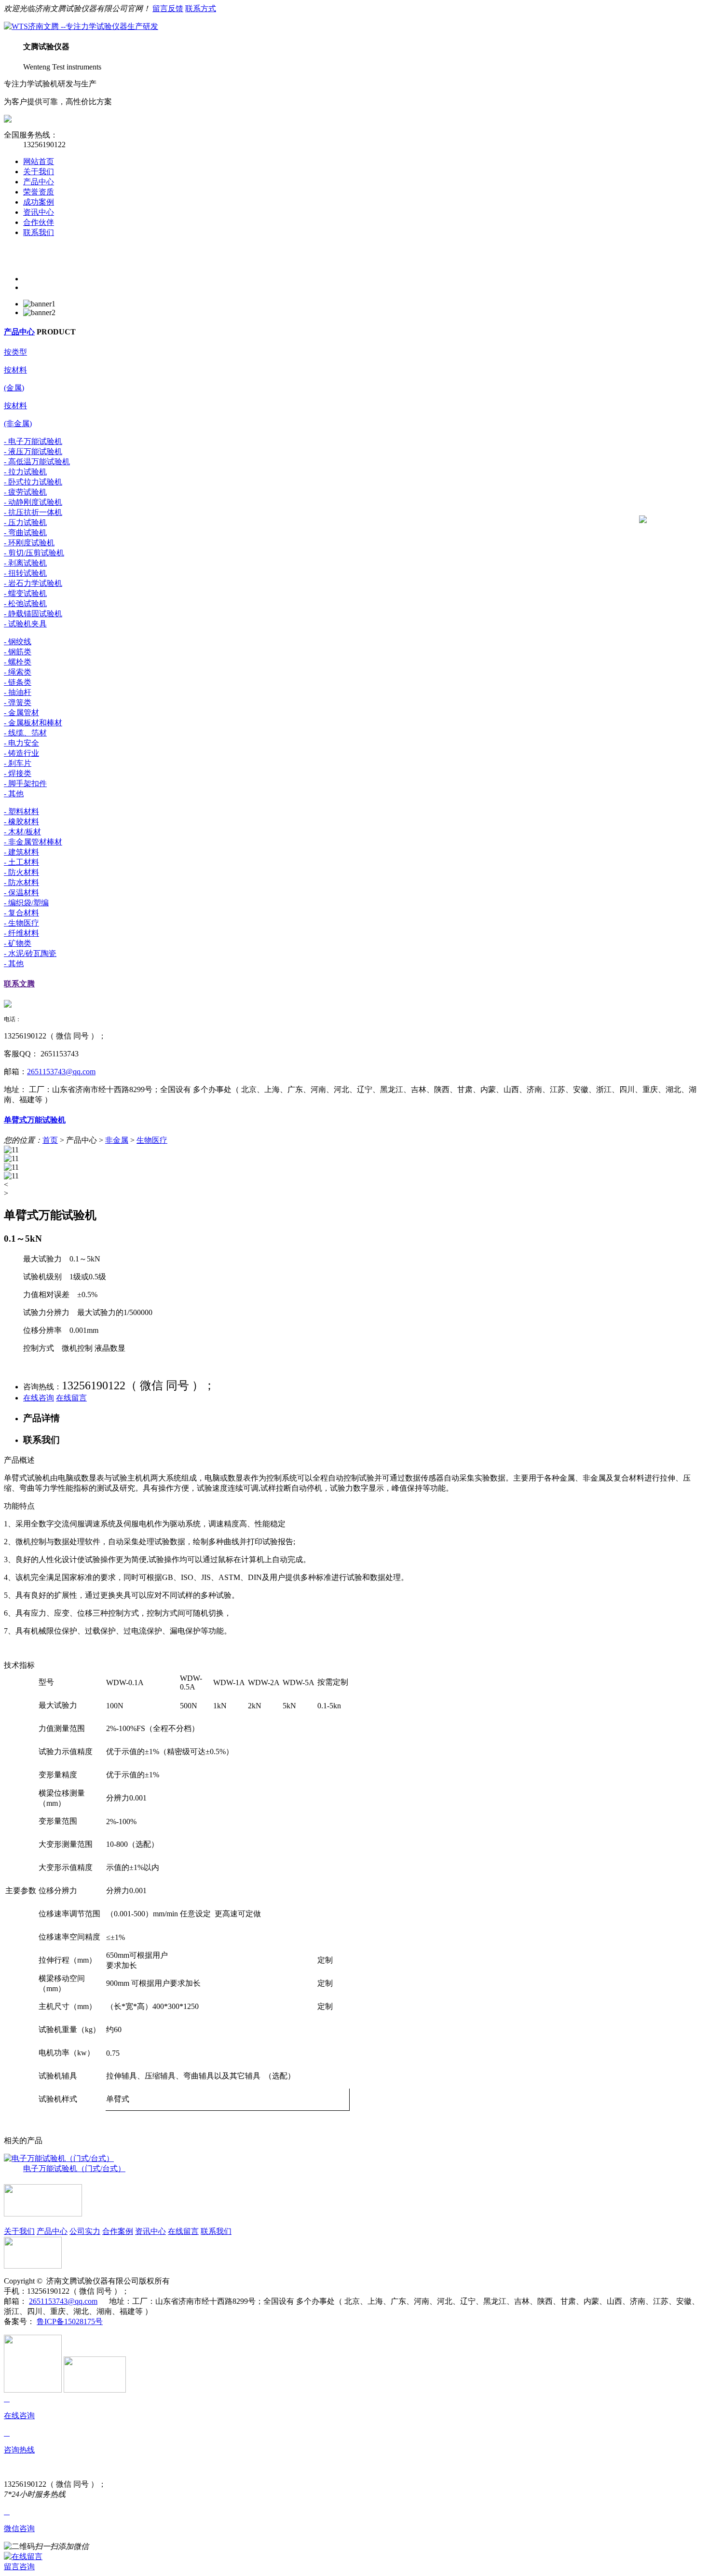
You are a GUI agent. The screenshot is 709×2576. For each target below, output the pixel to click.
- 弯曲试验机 (25, 533)
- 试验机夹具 (25, 624)
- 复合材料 (21, 913)
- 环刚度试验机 (29, 543)
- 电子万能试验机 (33, 441)
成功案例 (39, 202)
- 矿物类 (18, 943)
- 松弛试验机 (25, 603)
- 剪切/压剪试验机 (34, 553)
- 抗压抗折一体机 (33, 512)
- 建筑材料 (21, 852)
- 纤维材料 (21, 933)
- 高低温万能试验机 (37, 462)
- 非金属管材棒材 (33, 842)
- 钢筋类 (18, 652)
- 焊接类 (18, 773)
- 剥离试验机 (25, 563)
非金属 (117, 1140)
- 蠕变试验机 (25, 593)
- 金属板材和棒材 (33, 723)
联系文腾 (19, 984)
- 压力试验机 (25, 522)
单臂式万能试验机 (35, 1120)
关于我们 (39, 172)
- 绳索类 (18, 672)
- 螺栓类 (18, 662)
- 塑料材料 (21, 811)
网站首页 (39, 161)
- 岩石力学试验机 (33, 583)
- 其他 (14, 794)
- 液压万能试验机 (33, 451)
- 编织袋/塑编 (26, 903)
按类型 (15, 352)
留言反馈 (168, 8)
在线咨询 (39, 1398)
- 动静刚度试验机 (33, 502)
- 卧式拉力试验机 (33, 482)
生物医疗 (152, 1140)
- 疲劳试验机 (25, 492)
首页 (50, 1140)
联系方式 (201, 8)
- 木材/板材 (22, 832)
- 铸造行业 (21, 753)
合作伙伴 (39, 222)
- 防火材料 (21, 872)
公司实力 (85, 2231)
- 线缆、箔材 (25, 733)
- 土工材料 (21, 862)
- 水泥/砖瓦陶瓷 (30, 953)
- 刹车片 (18, 763)
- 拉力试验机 (25, 472)
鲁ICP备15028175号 (70, 2321)
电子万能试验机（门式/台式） (74, 2168)
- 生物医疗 (21, 923)
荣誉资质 (39, 192)
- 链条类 (18, 682)
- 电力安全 (21, 743)
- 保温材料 (21, 893)
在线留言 (71, 1398)
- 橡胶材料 (21, 822)
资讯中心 (39, 212)
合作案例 (118, 2231)
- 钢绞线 (18, 642)
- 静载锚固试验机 (33, 614)
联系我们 (39, 232)
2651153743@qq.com (61, 1072)
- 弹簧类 (18, 702)
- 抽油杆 (18, 692)
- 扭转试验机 (25, 573)
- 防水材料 (21, 882)
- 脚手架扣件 (25, 783)
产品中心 (39, 182)
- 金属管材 (21, 713)
